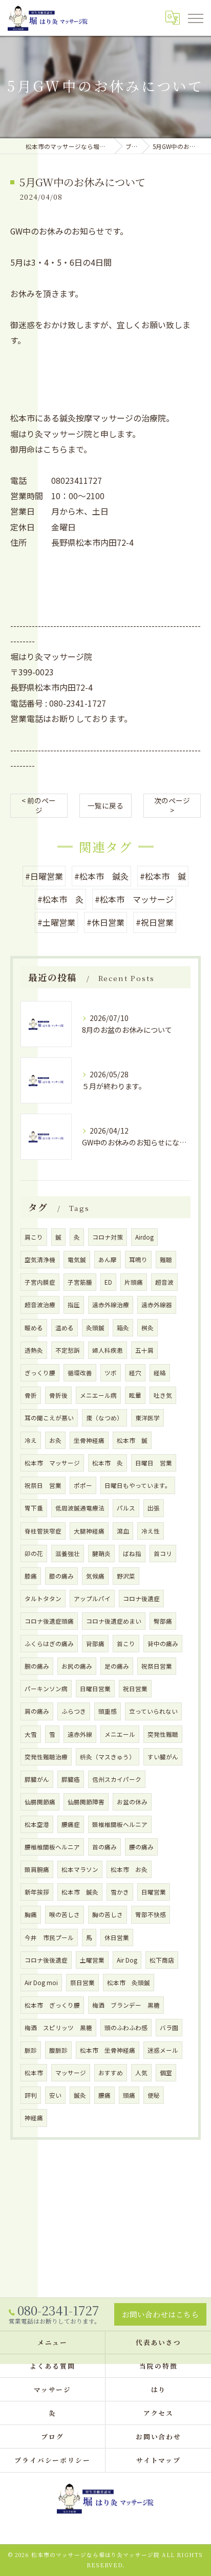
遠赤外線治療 (111, 1305)
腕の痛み (37, 1666)
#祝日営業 (155, 922)
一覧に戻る (105, 805)
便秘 (154, 2095)
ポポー (83, 1485)
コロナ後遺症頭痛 (49, 1621)
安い (55, 2095)
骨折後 (58, 1395)
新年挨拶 (37, 1892)
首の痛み (104, 1847)
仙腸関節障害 (86, 1802)
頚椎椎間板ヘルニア (120, 1824)
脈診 (31, 2050)
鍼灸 (80, 2095)
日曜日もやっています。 (138, 1485)
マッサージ (71, 2073)
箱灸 (123, 1328)
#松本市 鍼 (163, 876)
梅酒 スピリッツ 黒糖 (58, 2028)
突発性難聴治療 (46, 1757)
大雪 (31, 1734)
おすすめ (111, 2073)
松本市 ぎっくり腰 (52, 2005)
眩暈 (135, 1395)
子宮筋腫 (80, 1282)
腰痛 (104, 2095)
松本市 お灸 (129, 1869)
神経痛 (34, 2118)
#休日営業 (105, 922)
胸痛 (31, 1914)
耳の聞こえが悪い (49, 1418)
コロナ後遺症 (141, 1599)
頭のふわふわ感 (126, 2028)
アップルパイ (92, 1599)
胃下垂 (34, 1508)
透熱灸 (34, 1350)
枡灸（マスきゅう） (108, 1757)
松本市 (34, 2073)
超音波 (164, 1282)
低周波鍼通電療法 (80, 1508)
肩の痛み (37, 1711)
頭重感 (108, 1711)
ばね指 (132, 1553)
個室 (166, 2073)
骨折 (31, 1395)
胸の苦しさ (108, 1914)
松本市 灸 (108, 1463)
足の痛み (117, 1666)
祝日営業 (135, 1689)
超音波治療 (40, 1305)
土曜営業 (92, 1960)
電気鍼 (77, 1260)
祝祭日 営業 (43, 1485)
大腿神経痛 (89, 1531)
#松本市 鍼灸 (101, 876)
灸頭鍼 (95, 1328)
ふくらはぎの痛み (49, 1644)
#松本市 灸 (60, 899)
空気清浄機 (40, 1260)
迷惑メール (163, 2050)
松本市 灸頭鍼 (129, 1983)
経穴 (135, 1373)
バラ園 (169, 2028)
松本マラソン (80, 1869)
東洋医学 (147, 1418)
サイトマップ (159, 2460)
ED (108, 1282)
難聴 (166, 1260)
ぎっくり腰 (40, 1373)
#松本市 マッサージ (134, 899)
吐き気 (163, 1395)
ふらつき (74, 1711)
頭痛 (129, 2095)
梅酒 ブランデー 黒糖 (126, 2005)
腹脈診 (58, 2050)
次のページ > (172, 805)
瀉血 (123, 1531)
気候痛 (95, 1576)
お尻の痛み (77, 1666)
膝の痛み (61, 1576)
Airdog (144, 1237)
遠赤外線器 (157, 1305)
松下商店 (162, 1960)
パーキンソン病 (46, 1689)
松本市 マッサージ (52, 1463)
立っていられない (153, 1711)
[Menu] (195, 17)
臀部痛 (163, 1621)
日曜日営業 (95, 1689)
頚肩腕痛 (37, 1869)
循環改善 (80, 1373)
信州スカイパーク (117, 1779)
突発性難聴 (163, 1734)
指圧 (74, 1305)
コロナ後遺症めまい (114, 1621)
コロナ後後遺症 (46, 1960)
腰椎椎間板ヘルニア (52, 1847)
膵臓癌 (71, 1779)
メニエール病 (98, 1395)
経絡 (160, 1373)
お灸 (55, 1440)
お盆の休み (132, 1802)
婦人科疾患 (108, 1350)
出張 (154, 1508)
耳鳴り (138, 1260)
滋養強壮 (68, 1553)
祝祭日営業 (157, 1666)
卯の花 (34, 1553)
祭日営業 (82, 1983)
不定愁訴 (68, 1350)
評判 (31, 2095)
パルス (126, 1508)
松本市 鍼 (132, 1440)
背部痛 (95, 1644)
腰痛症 (71, 1824)
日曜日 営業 (154, 1463)
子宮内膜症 (40, 1282)
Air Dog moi (41, 1983)
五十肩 (144, 1350)
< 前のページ (39, 805)
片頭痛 (134, 1282)
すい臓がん (163, 1757)
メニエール (120, 1734)
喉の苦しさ (65, 1914)
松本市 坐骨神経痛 (108, 2050)
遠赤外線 (80, 1734)
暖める (34, 1328)
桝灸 (147, 1328)
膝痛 (31, 1576)
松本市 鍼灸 (80, 1892)
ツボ (111, 1373)
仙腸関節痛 (40, 1802)
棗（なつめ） (104, 1418)
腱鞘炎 (101, 1553)
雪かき (120, 1892)
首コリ (163, 1553)
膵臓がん (37, 1779)
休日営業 (117, 1938)
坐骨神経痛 (89, 1440)
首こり (126, 1644)
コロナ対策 (108, 1237)
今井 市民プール (49, 1938)
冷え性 (151, 1531)
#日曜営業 (44, 876)
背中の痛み (163, 1644)
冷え (31, 1440)
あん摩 (108, 1260)
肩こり (34, 1237)
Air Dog (127, 1960)
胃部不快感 (151, 1914)
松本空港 (37, 1824)
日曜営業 (154, 1892)
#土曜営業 (56, 922)
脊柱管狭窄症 (43, 1531)
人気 (141, 2073)
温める (65, 1328)
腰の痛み (141, 1847)
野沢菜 (126, 1576)
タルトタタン (43, 1599)
